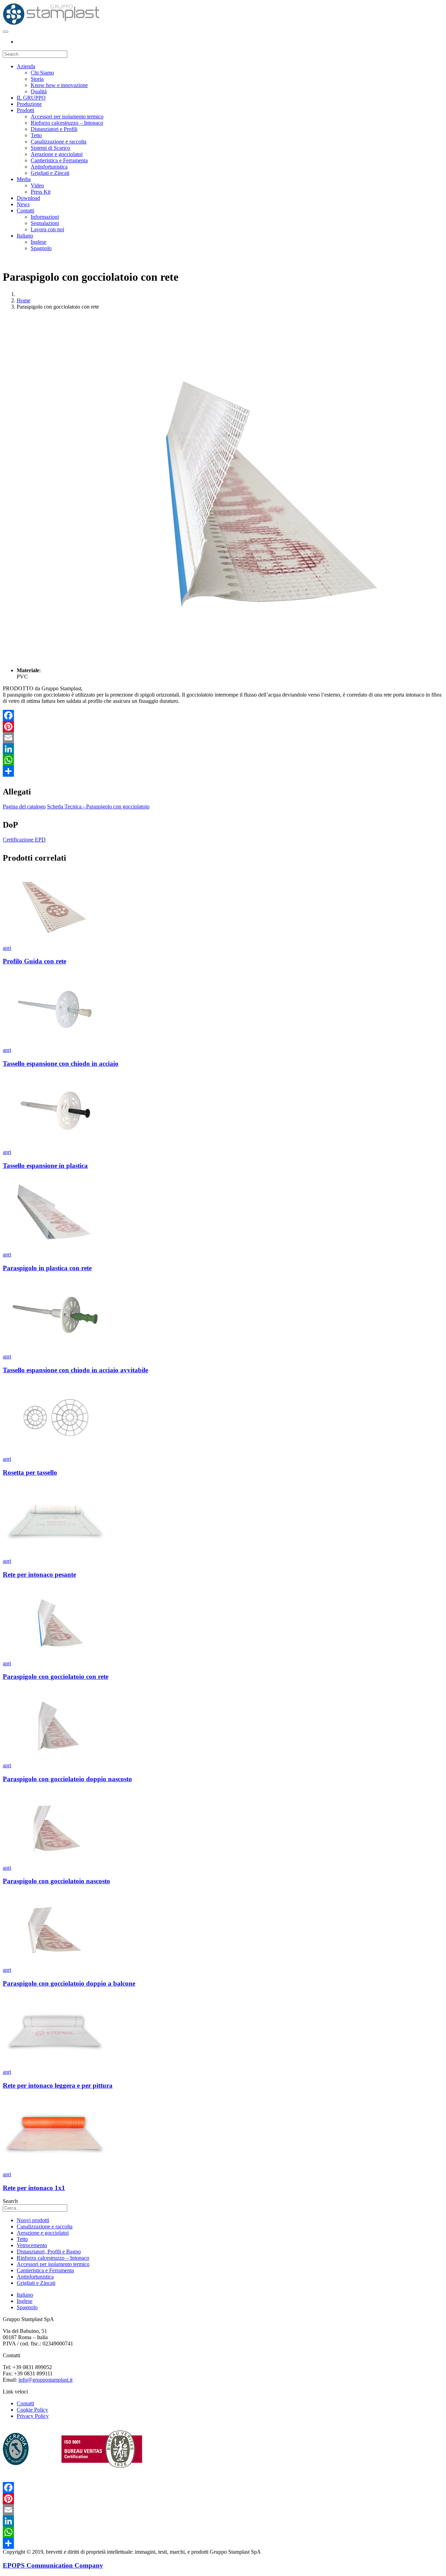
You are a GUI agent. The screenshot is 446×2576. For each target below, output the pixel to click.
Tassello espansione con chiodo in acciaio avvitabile (75, 1370)
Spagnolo (41, 248)
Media (24, 179)
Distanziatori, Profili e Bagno (49, 2252)
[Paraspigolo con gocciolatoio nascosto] (55, 1861)
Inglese (39, 242)
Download (28, 198)
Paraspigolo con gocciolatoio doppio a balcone (69, 1983)
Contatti (25, 211)
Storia (37, 79)
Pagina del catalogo (24, 806)
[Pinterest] (223, 727)
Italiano (25, 236)
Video (37, 185)
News (23, 204)
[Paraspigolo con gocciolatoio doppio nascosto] (55, 1759)
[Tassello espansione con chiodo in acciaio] (55, 1044)
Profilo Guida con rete (34, 961)
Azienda (26, 66)
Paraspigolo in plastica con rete (47, 1268)
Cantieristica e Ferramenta (59, 160)
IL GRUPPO (31, 98)
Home (24, 300)
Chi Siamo (42, 73)
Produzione (29, 104)
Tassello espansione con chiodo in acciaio (61, 1064)
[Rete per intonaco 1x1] (55, 2168)
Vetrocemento (32, 2245)
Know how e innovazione (59, 85)
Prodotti (25, 110)
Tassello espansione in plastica (45, 1166)
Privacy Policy (33, 2416)
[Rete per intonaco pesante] (55, 1555)
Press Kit (41, 192)
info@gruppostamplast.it (45, 2380)
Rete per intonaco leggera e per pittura (58, 2085)
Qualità (39, 91)
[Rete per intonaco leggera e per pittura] (55, 2066)
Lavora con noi (47, 229)
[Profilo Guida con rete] (55, 942)
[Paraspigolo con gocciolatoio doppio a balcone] (55, 1964)
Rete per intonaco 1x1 (34, 2188)
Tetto (36, 135)
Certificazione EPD (24, 840)
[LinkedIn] (223, 749)
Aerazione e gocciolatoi (57, 154)
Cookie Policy (32, 2410)
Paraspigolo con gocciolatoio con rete (56, 1677)
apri (7, 948)
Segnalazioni (45, 223)
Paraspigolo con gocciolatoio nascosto (56, 1881)
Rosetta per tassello (30, 1472)
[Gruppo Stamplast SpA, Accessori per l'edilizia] (51, 24)
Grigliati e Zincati (50, 173)
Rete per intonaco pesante (39, 1574)
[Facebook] (223, 715)
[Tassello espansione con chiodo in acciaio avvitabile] (55, 1350)
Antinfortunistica (49, 167)
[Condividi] (223, 771)
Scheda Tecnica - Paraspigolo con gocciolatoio (98, 806)
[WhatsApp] (223, 760)
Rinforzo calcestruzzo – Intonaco (67, 123)
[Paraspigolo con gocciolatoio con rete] (55, 1657)
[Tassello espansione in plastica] (55, 1146)
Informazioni (45, 217)
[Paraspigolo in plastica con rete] (55, 1248)
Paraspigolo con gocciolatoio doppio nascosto (67, 1779)
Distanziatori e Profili (54, 129)
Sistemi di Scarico (50, 148)
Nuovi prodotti (33, 2220)
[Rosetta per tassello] (55, 1453)
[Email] (223, 738)
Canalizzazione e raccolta (59, 142)
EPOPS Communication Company (53, 2565)
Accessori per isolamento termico (67, 117)
